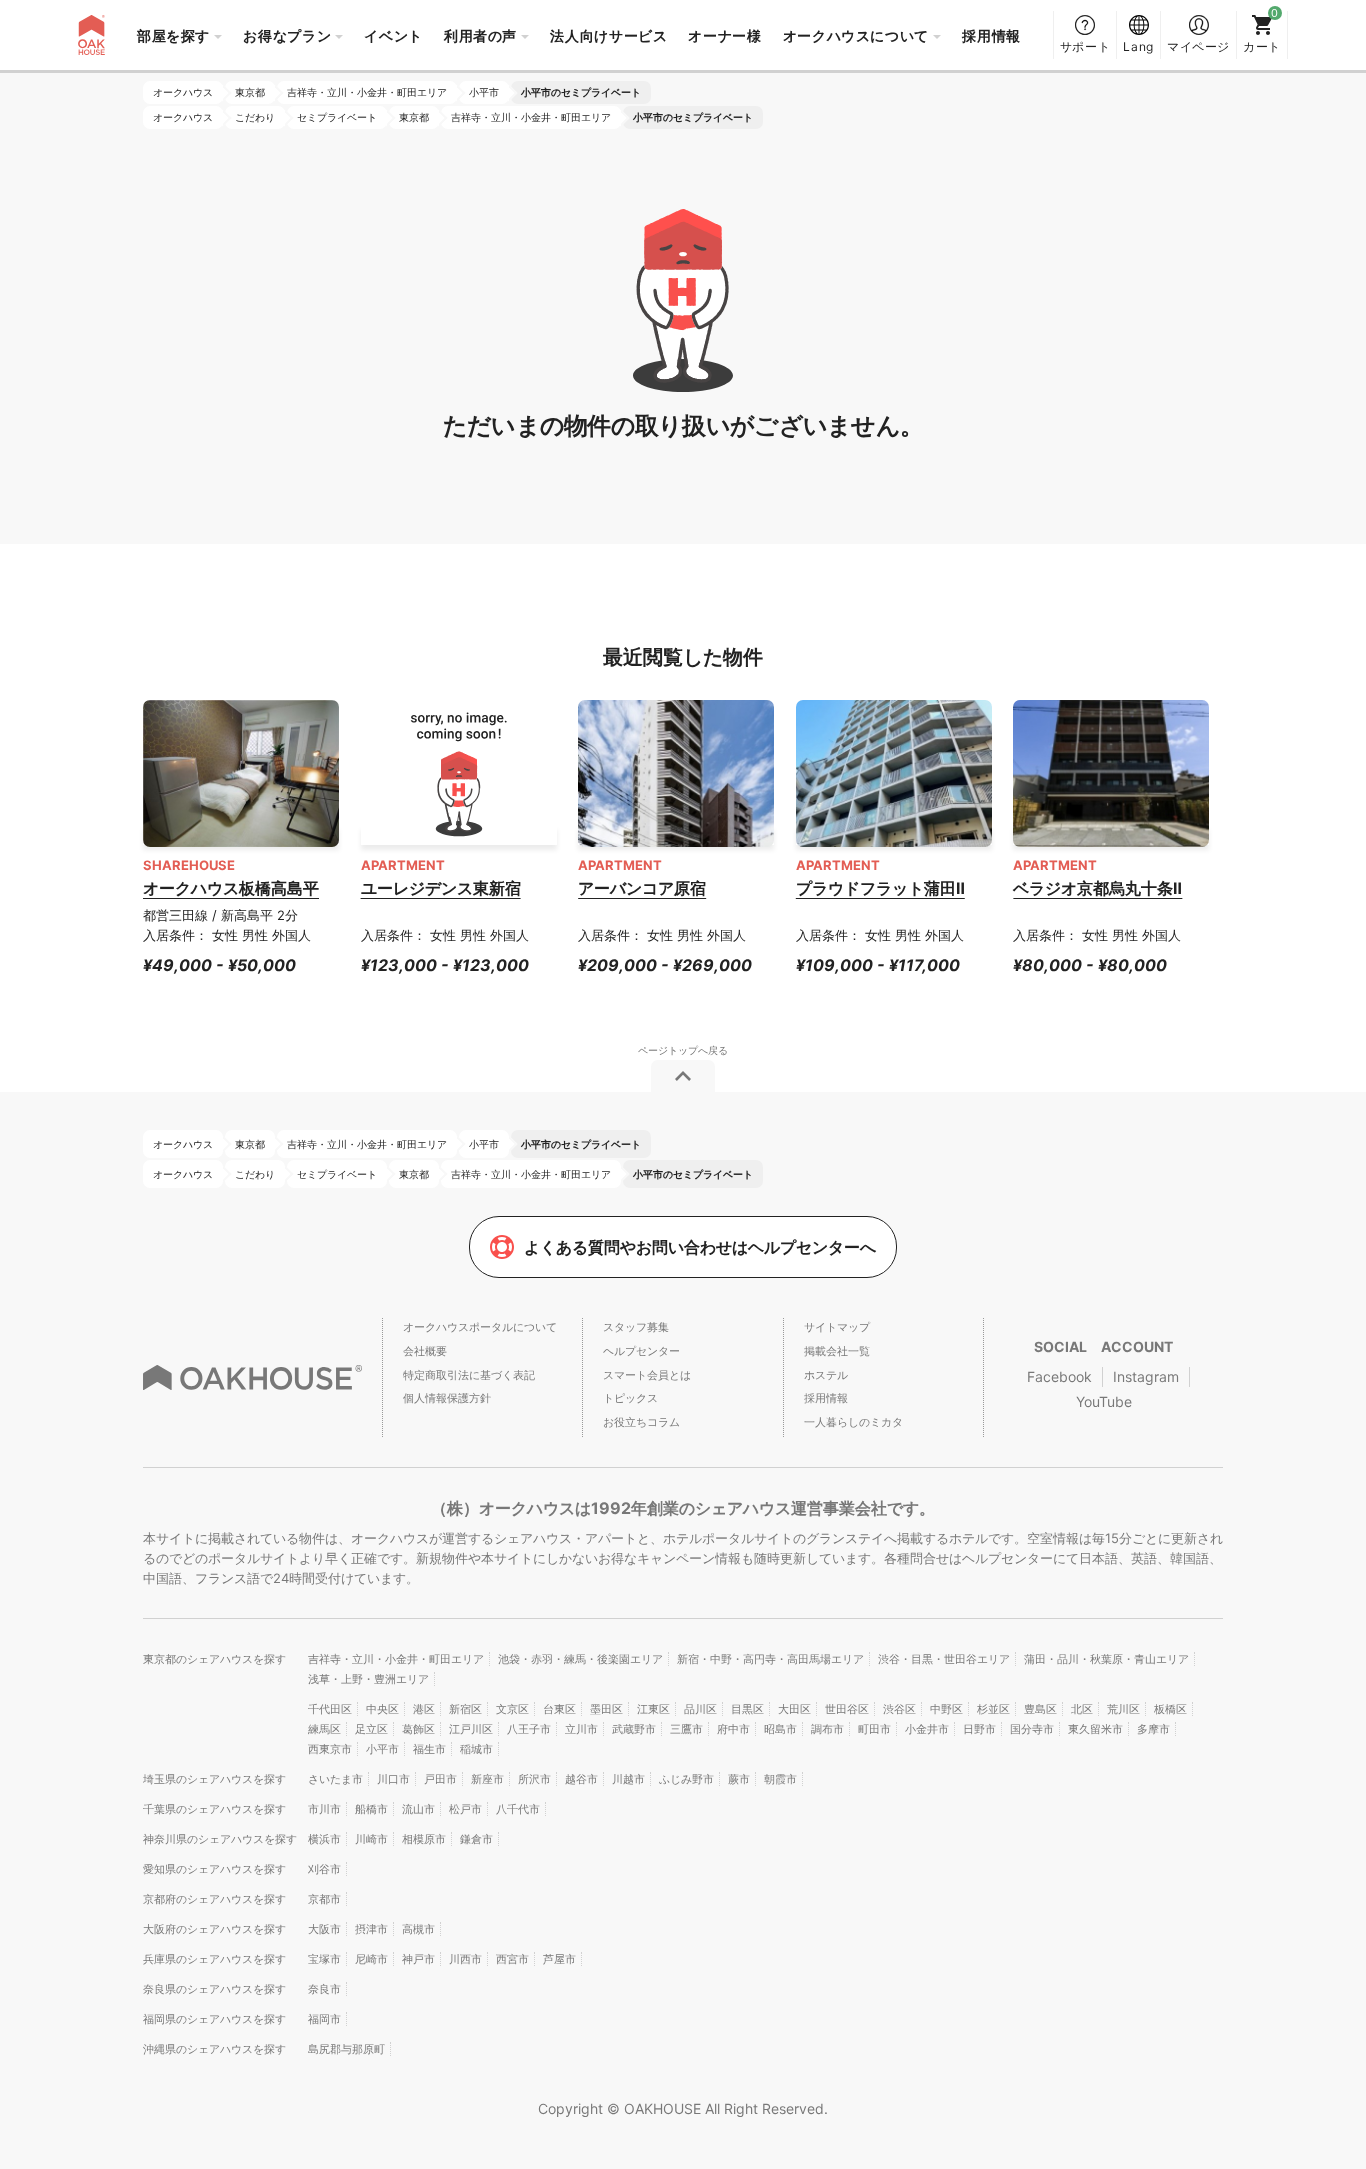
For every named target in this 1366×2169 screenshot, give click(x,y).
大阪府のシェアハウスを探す (214, 1929)
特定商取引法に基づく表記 (469, 1375)
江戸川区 (471, 1729)
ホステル (826, 1375)
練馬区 (324, 1729)
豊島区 (1040, 1709)
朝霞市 (780, 1779)
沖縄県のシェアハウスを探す (214, 2049)
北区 (1082, 1709)
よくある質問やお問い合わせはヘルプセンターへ (700, 1247)
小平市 (382, 1749)
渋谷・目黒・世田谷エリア (944, 1659)
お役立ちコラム (641, 1422)
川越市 (628, 1779)
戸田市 (440, 1779)
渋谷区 (899, 1709)
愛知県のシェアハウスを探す (214, 1869)
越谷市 (581, 1779)
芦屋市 (559, 1959)
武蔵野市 (634, 1729)
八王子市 (529, 1729)
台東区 (559, 1709)
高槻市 (418, 1929)
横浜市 (324, 1839)
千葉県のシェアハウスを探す (214, 1809)
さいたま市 (335, 1779)
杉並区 (993, 1709)
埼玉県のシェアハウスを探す (214, 1779)
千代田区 (330, 1709)
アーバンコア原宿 (642, 888)
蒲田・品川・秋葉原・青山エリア (1106, 1659)
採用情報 (991, 35)
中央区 (382, 1709)
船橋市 (371, 1809)
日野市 (979, 1729)
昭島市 (780, 1729)
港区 (424, 1709)
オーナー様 (724, 35)
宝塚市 (324, 1959)
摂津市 (371, 1929)
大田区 (794, 1709)
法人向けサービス (608, 35)
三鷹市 (686, 1729)
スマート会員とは (647, 1375)
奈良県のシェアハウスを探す (214, 1989)
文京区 (512, 1709)
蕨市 (739, 1779)
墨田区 (606, 1709)
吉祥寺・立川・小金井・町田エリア (396, 1659)
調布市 (827, 1729)
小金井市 (927, 1729)
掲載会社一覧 (837, 1351)
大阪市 (324, 1929)
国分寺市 (1032, 1729)
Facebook (1059, 1376)
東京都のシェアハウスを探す (214, 1659)
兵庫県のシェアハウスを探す (214, 1959)
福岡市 (324, 2019)
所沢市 (534, 1779)
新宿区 (465, 1709)
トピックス (630, 1398)
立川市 (581, 1729)
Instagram (1146, 1376)
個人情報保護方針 (447, 1398)
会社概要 (425, 1351)
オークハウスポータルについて (480, 1327)
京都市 (324, 1899)
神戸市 (418, 1959)
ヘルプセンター (641, 1351)
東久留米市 (1095, 1729)
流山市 (418, 1809)
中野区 (946, 1709)
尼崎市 (371, 1959)
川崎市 (371, 1839)
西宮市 (512, 1959)
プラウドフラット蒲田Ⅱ (880, 888)
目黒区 (747, 1709)
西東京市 (330, 1749)
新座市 (487, 1779)
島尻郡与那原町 (346, 2049)
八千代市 (518, 1809)
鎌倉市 (476, 1839)
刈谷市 (324, 1869)
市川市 (324, 1809)
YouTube (1104, 1401)
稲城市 (476, 1749)
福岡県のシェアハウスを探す (214, 2019)
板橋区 (1170, 1709)
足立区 (371, 1729)
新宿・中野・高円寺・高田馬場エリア (770, 1659)
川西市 (465, 1959)
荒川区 (1123, 1709)
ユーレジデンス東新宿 (441, 888)
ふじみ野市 (686, 1779)
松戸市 (465, 1809)
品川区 (700, 1709)
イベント (393, 35)
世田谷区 (847, 1709)
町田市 (874, 1729)
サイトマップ (837, 1327)
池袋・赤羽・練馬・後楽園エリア (580, 1659)
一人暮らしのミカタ (853, 1422)
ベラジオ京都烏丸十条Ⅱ (1097, 888)
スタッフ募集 (636, 1327)
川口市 (393, 1779)
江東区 (653, 1709)
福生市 (429, 1749)
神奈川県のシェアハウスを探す (220, 1839)
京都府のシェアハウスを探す (214, 1899)
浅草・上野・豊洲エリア (368, 1679)
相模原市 (424, 1839)
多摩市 (1153, 1729)
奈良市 (324, 1989)
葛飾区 (418, 1729)
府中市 (733, 1729)
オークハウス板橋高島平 (231, 888)
